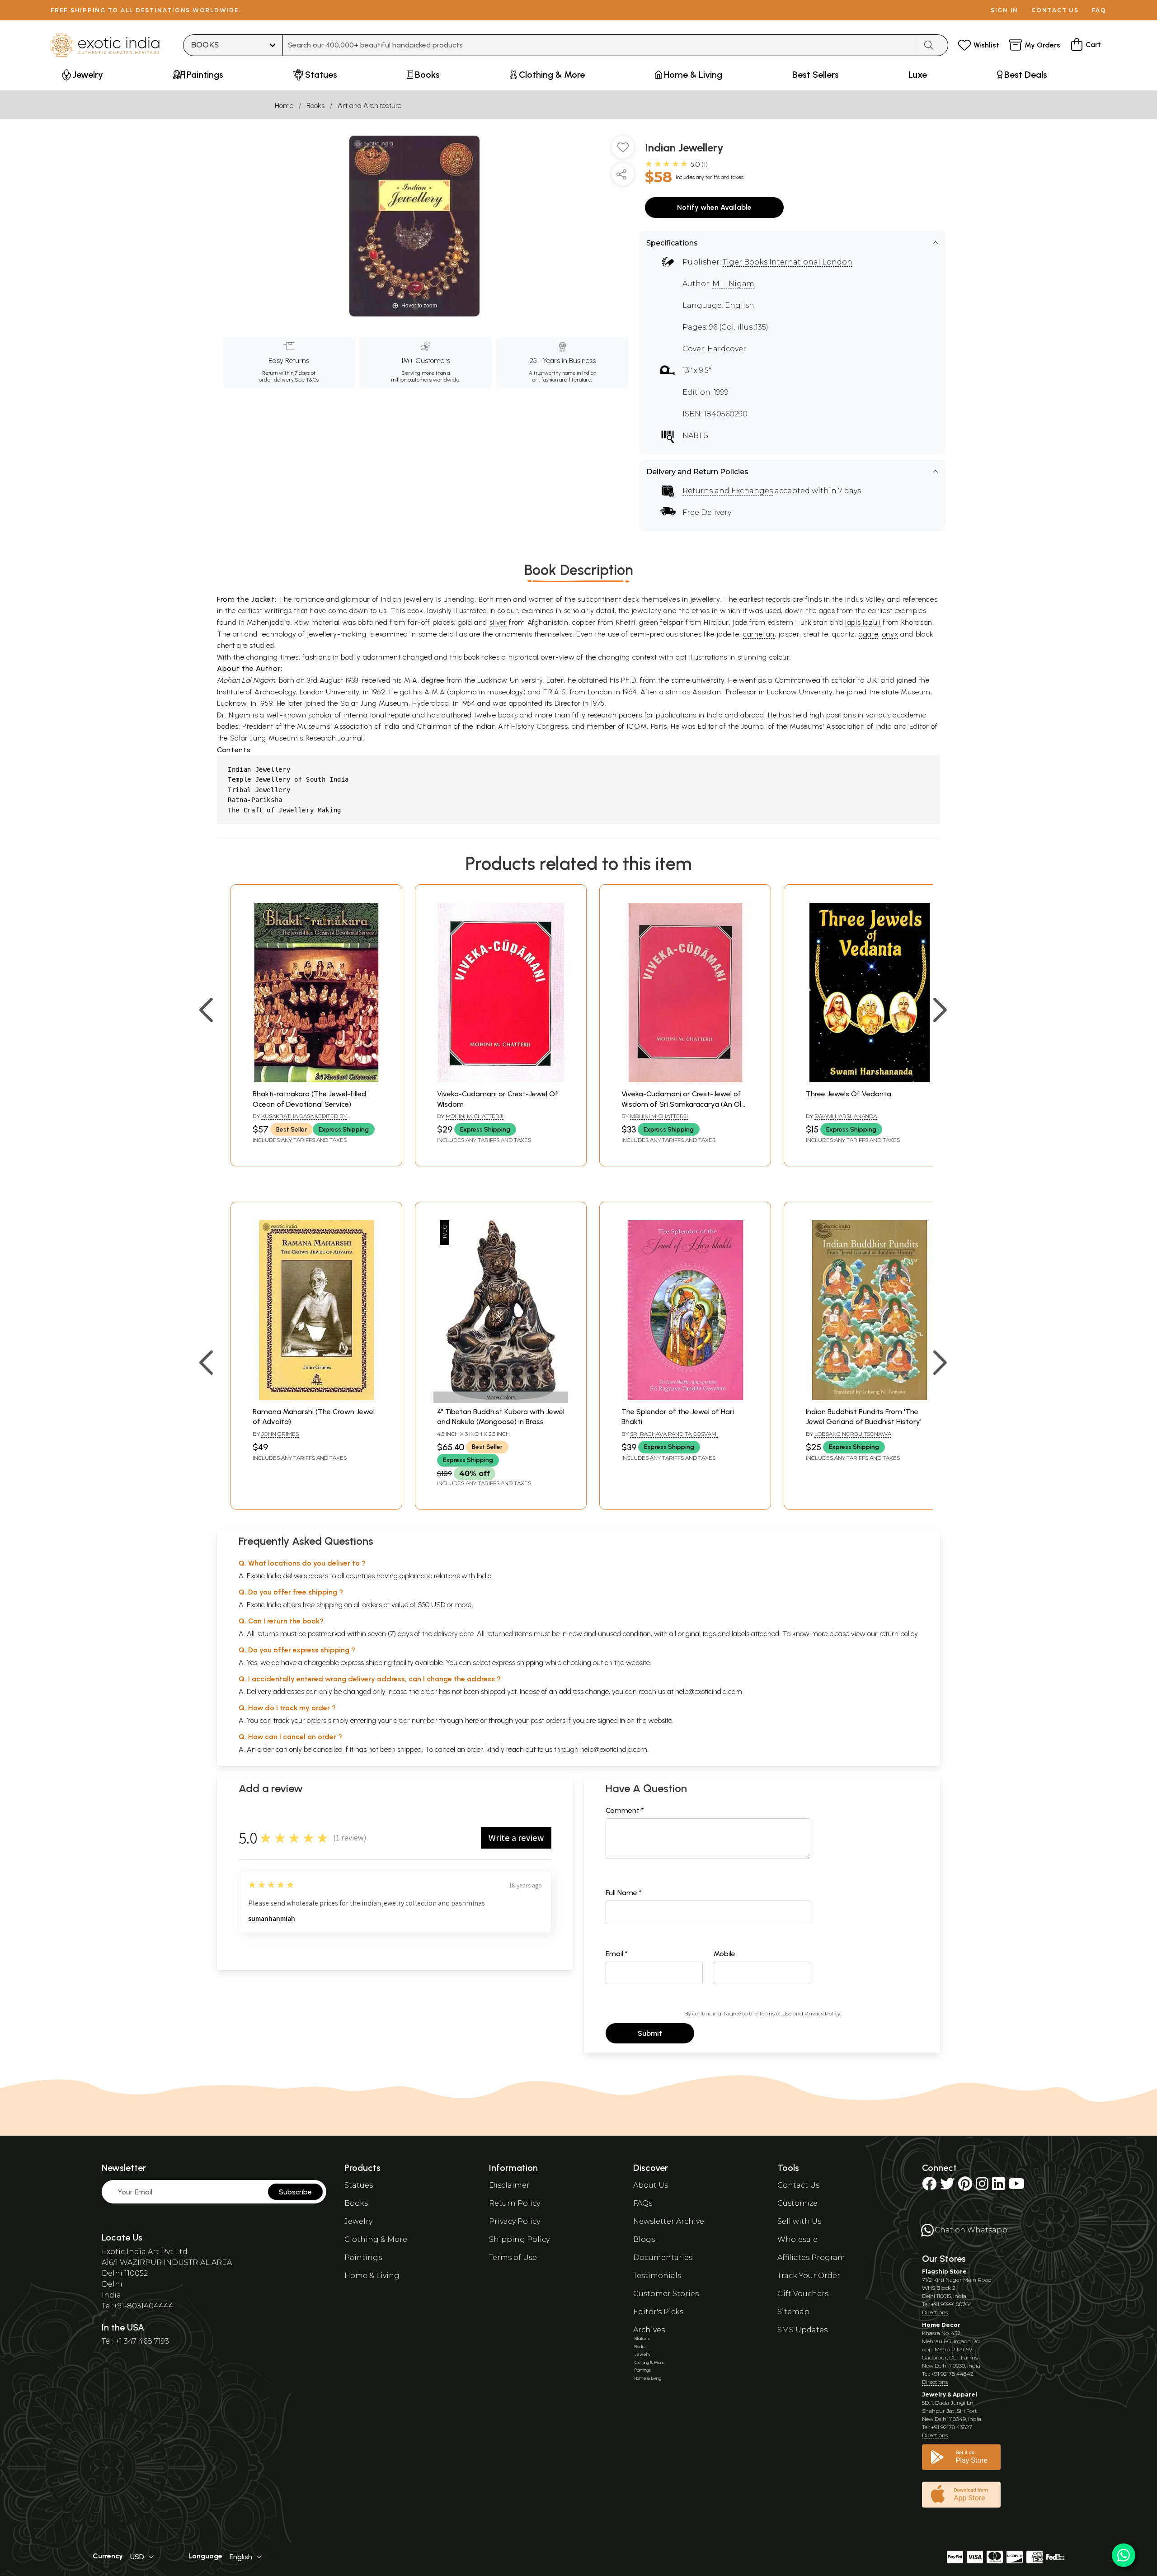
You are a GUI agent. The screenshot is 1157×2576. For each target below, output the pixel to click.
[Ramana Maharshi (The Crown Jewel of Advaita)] (316, 1398)
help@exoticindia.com (709, 1691)
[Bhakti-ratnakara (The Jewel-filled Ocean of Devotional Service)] (316, 1080)
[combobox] (600, 45)
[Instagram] (982, 2187)
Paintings (363, 2258)
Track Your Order (809, 2276)
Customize (797, 2203)
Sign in (1004, 10)
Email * (617, 1954)
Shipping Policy (519, 2239)
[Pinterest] (965, 2187)
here (472, 1720)
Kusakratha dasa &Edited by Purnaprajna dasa (300, 1120)
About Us (651, 2185)
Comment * (625, 1810)
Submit (650, 2033)
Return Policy (515, 2203)
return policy (899, 1634)
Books (315, 106)
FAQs (643, 2203)
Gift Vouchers (803, 2294)
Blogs (644, 2239)
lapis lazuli (863, 622)
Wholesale (797, 2239)
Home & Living (372, 2276)
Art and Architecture (369, 106)
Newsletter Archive (669, 2221)
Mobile (724, 1954)
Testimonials (657, 2276)
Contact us (1055, 10)
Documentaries (663, 2258)
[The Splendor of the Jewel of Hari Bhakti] (685, 1398)
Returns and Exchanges (728, 491)
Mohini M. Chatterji (475, 1116)
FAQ (1099, 10)
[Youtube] (1016, 2187)
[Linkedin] (998, 2187)
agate (868, 634)
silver (498, 622)
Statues (359, 2185)
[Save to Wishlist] (623, 151)
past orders (548, 1720)
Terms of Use (775, 2013)
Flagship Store (944, 2272)
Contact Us (798, 2185)
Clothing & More (376, 2239)
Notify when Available (714, 207)
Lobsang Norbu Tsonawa (853, 1434)
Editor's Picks (658, 2312)
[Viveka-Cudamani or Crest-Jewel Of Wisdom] (501, 1080)
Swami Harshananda (846, 1116)
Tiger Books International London (788, 262)
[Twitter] (947, 2187)
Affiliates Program (811, 2258)
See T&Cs (307, 380)
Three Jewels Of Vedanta (849, 1094)
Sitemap (793, 2312)
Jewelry (358, 2221)
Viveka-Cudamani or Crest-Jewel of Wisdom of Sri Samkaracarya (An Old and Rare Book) (684, 1104)
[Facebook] (929, 2187)
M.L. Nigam (733, 284)
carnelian (759, 634)
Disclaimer (509, 2185)
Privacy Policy (822, 2013)
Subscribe (295, 2192)
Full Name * (624, 1893)
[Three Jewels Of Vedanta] (870, 1080)
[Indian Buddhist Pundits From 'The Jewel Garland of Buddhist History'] (870, 1398)
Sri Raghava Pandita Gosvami (674, 1434)
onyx (890, 634)
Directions (935, 2312)
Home (284, 106)
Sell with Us (799, 2221)
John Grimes (280, 1434)
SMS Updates (802, 2330)
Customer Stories (666, 2294)
